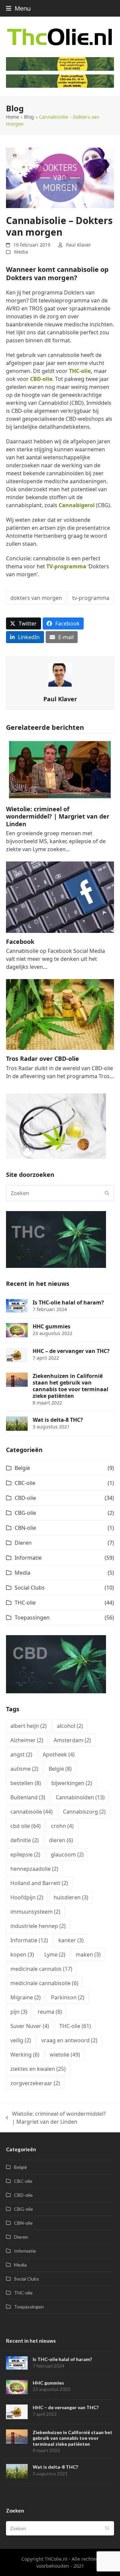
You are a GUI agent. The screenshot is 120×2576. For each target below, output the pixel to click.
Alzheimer (27, 1740)
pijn (19, 2012)
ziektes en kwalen (38, 2069)
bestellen (26, 1783)
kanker (71, 1940)
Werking (25, 2055)
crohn (62, 1826)
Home (12, 117)
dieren (61, 1840)
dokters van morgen (36, 598)
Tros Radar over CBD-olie (42, 1059)
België (22, 1468)
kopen (22, 1955)
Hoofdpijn (27, 1897)
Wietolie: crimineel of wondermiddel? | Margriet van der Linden (58, 816)
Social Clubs (30, 1588)
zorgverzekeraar (35, 2083)
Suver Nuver (30, 2026)
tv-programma (91, 598)
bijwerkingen (72, 1783)
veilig (21, 2040)
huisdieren (71, 1897)
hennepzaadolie (34, 1869)
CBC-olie (25, 1483)
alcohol (70, 1726)
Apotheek (59, 1754)
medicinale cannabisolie (44, 1983)
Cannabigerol (77, 505)
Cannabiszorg (84, 1812)
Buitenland (28, 1797)
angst (21, 1754)
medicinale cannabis (41, 1969)
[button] (18, 8)
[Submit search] (107, 1193)
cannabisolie (31, 1812)
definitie (24, 1840)
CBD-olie (41, 379)
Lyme (55, 1955)
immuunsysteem (35, 1912)
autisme (24, 1769)
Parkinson (68, 1997)
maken (88, 1955)
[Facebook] (60, 897)
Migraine (25, 1997)
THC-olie (80, 371)
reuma (50, 2012)
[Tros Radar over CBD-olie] (60, 1014)
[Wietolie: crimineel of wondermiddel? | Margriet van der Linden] (60, 770)
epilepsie (25, 1854)
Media (21, 252)
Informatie (28, 1558)
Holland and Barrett (39, 1883)
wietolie (65, 2055)
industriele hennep (38, 1926)
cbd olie (25, 1826)
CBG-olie (25, 1513)
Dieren (23, 1543)
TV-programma (66, 566)
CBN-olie (25, 1528)
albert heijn (28, 1726)
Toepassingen (32, 1618)
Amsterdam (72, 1740)
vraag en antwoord (69, 2040)
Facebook (20, 942)
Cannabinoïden (80, 1797)
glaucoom (67, 1854)
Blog (29, 117)
